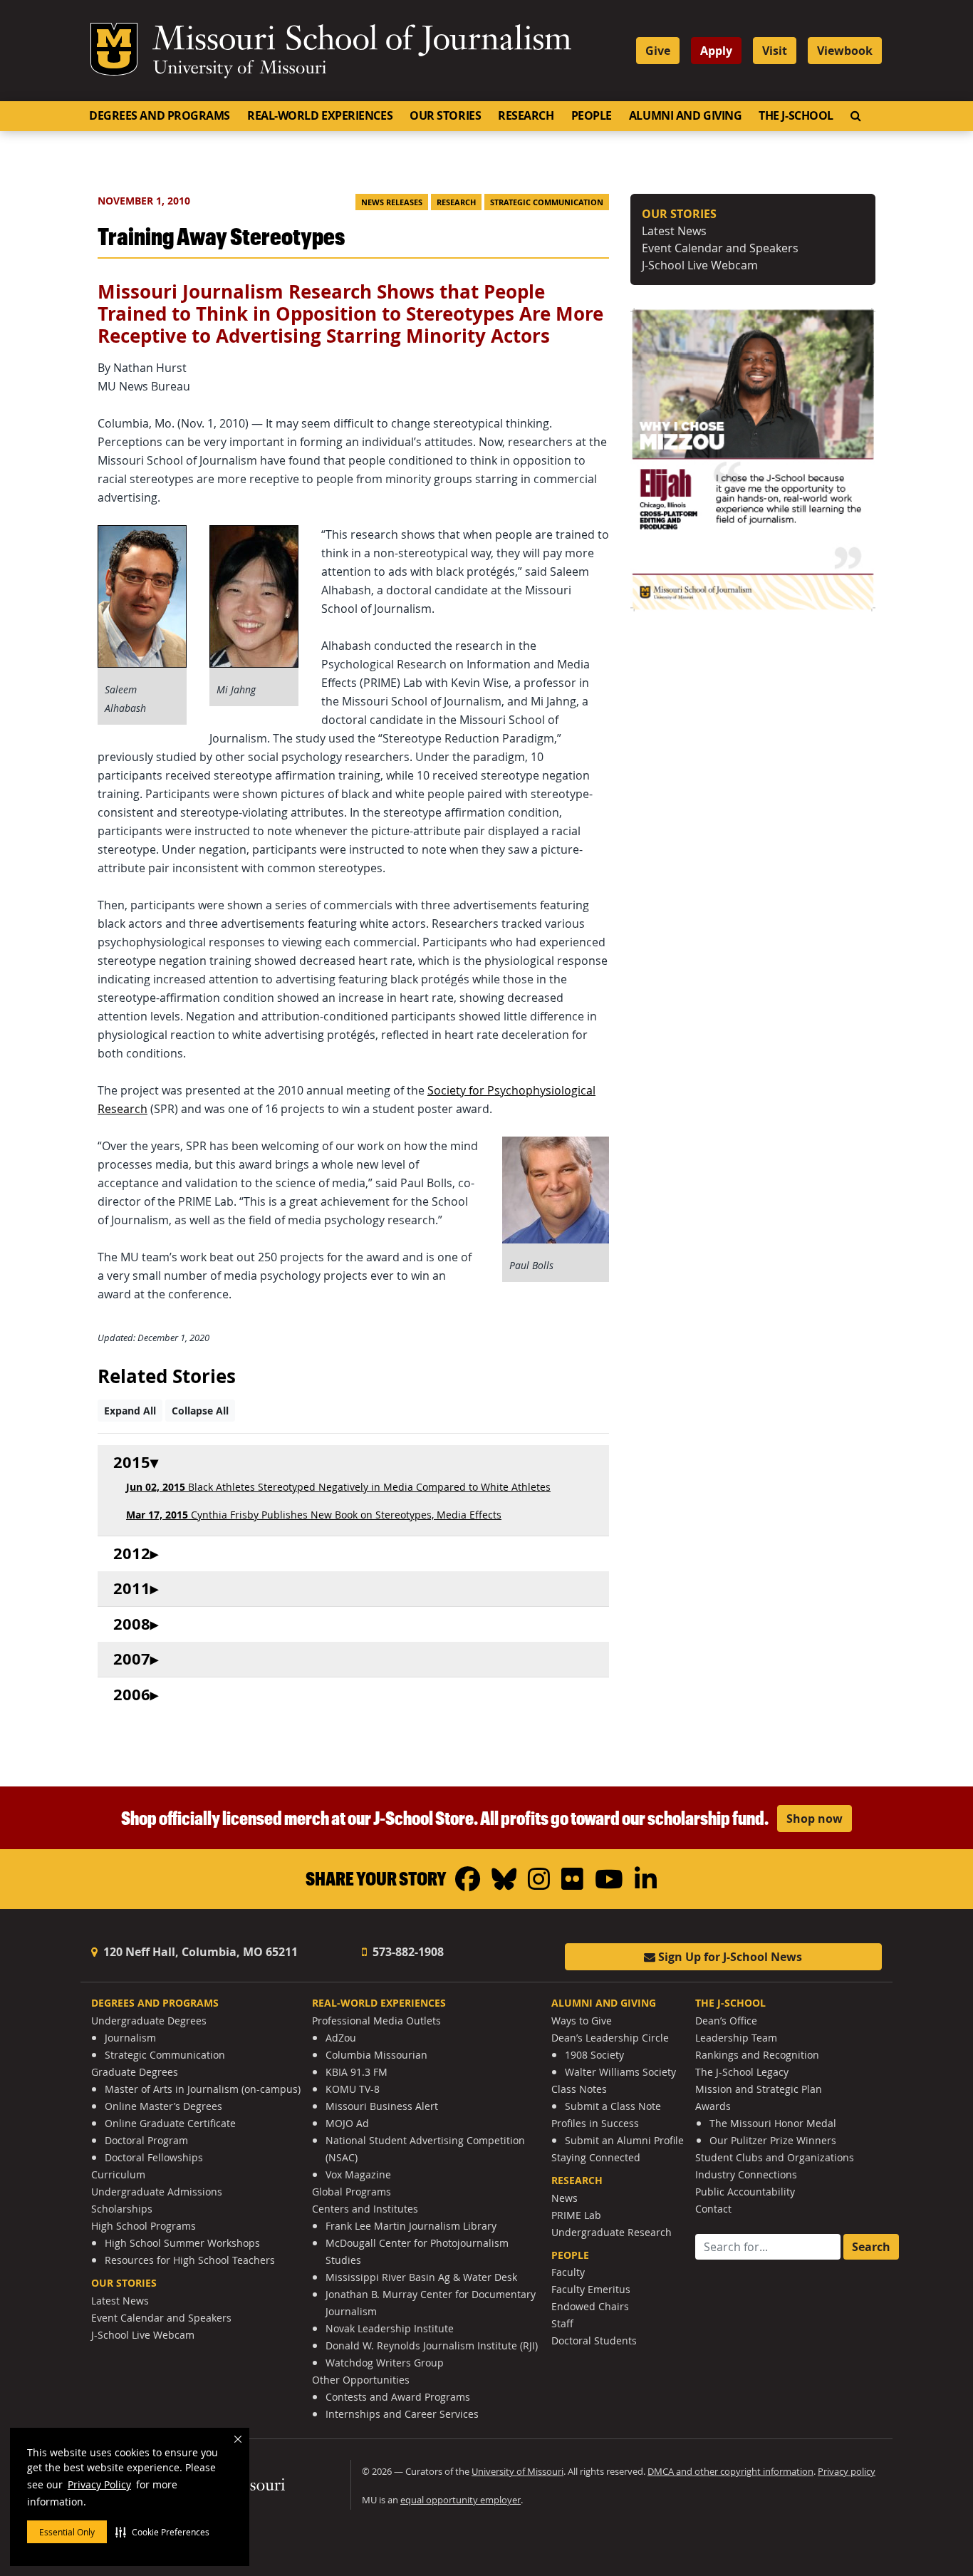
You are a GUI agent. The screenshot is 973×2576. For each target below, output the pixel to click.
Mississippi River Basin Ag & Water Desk (421, 2277)
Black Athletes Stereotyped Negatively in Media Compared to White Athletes (338, 1487)
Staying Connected (596, 2157)
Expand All (130, 1411)
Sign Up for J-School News (729, 1957)
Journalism (130, 2038)
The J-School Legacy (742, 2072)
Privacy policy (847, 2472)
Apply (716, 51)
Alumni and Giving (685, 115)
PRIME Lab (576, 2215)
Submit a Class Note (613, 2106)
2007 (132, 1659)
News (564, 2198)
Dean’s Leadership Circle (610, 2038)
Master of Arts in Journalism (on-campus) (203, 2089)
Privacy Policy (99, 2484)
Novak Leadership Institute (390, 2328)
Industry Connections (746, 2174)
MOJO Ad (347, 2123)
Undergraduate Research (612, 2232)
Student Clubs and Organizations (775, 2157)
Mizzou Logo (114, 49)
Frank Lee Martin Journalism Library (411, 2226)
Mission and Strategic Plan (759, 2089)
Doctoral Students (594, 2340)
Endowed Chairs (590, 2306)
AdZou (341, 2038)
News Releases (392, 202)
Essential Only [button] (67, 2532)
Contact (713, 2209)
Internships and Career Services (402, 2414)
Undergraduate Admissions (157, 2192)
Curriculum (118, 2174)
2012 (132, 1554)
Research (526, 115)
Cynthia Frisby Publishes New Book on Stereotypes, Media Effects (314, 1515)
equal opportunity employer (461, 2500)
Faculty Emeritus (591, 2289)
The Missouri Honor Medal (773, 2123)
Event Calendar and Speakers (720, 248)
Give (658, 51)
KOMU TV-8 (353, 2089)
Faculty (568, 2272)
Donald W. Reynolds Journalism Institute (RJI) (432, 2345)
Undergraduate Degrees (149, 2021)
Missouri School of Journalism (362, 41)
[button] (162, 2532)
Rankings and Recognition (757, 2055)
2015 (132, 1463)
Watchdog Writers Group (385, 2363)
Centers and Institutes (365, 2209)
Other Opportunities (361, 2380)
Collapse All (200, 1411)
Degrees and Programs (160, 115)
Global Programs (352, 2192)
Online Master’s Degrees (163, 2106)
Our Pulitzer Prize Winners (773, 2140)
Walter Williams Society (620, 2072)
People (592, 115)
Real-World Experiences (320, 115)
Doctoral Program (146, 2140)
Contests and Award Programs (398, 2397)
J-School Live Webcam (700, 265)
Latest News (674, 231)
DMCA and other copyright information (730, 2472)
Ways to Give (582, 2021)
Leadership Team (736, 2038)
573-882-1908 (407, 1952)
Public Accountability (745, 2192)
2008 (132, 1624)
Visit (775, 51)
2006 (132, 1695)
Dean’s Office (726, 2021)
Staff (562, 2323)
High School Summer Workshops (182, 2243)
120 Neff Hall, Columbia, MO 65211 (199, 1952)
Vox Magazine (358, 2174)
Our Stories (445, 115)
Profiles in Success (595, 2123)
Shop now (815, 1819)
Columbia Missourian (376, 2055)
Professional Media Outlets (376, 2021)
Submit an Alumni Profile (624, 2140)
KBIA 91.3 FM (357, 2072)
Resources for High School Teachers (190, 2260)
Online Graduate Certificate (170, 2123)
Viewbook (845, 51)
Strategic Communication (547, 202)
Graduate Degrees (135, 2072)
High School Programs (144, 2226)
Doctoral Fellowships (154, 2157)
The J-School (796, 115)
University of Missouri (240, 69)
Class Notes (579, 2089)
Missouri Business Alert (382, 2106)
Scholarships (122, 2209)
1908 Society (594, 2055)
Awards (713, 2106)
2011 (132, 1589)
